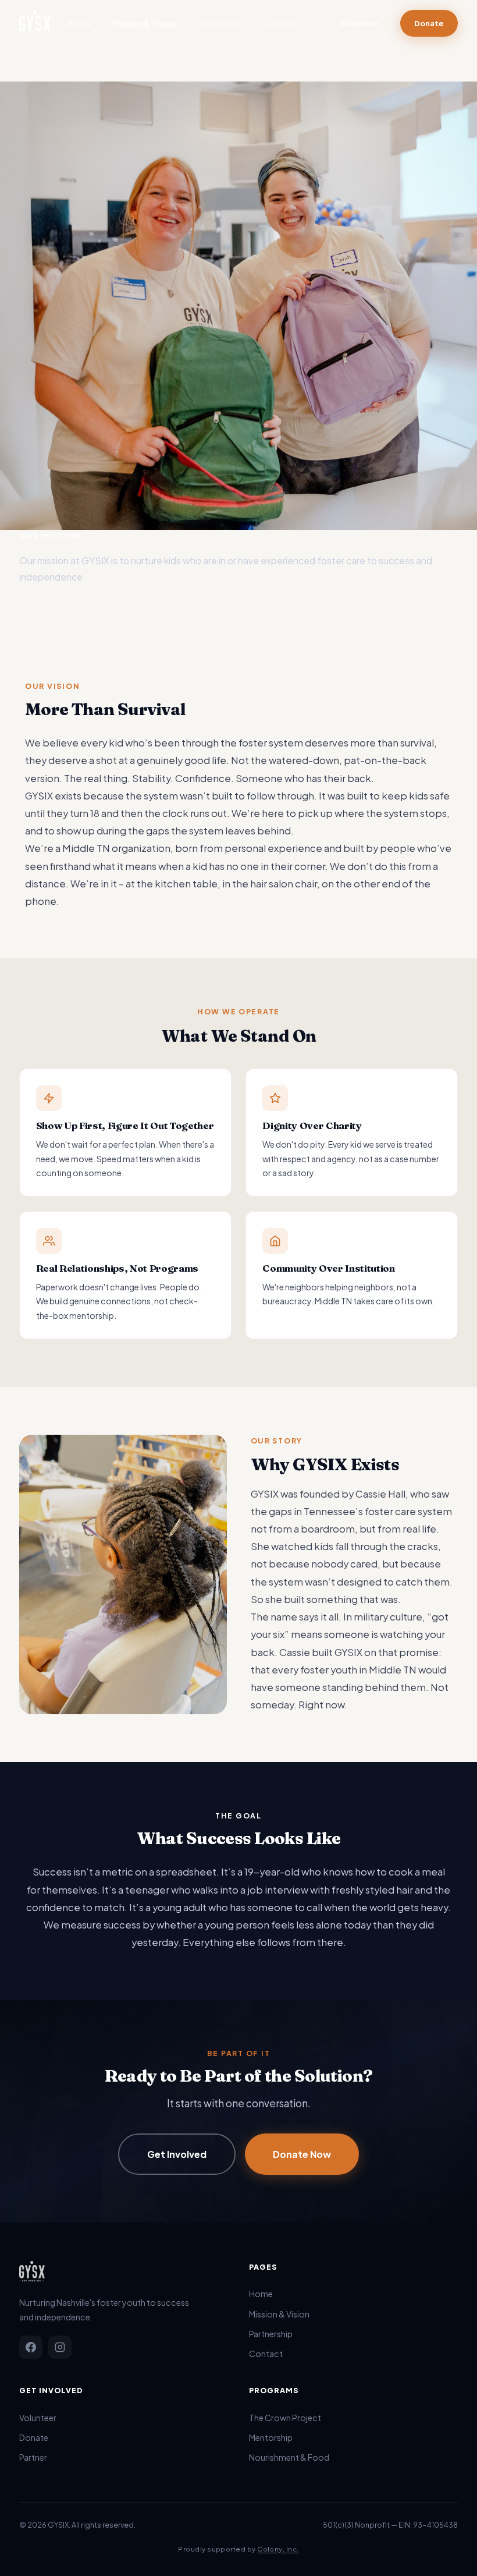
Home (79, 23)
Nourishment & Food (289, 2457)
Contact (283, 23)
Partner (33, 2457)
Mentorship (271, 2437)
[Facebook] (31, 2347)
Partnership (221, 23)
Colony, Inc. (278, 2549)
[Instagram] (60, 2347)
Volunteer (359, 23)
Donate (429, 23)
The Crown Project (285, 2418)
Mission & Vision (144, 23)
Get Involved (177, 2154)
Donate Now (302, 2154)
